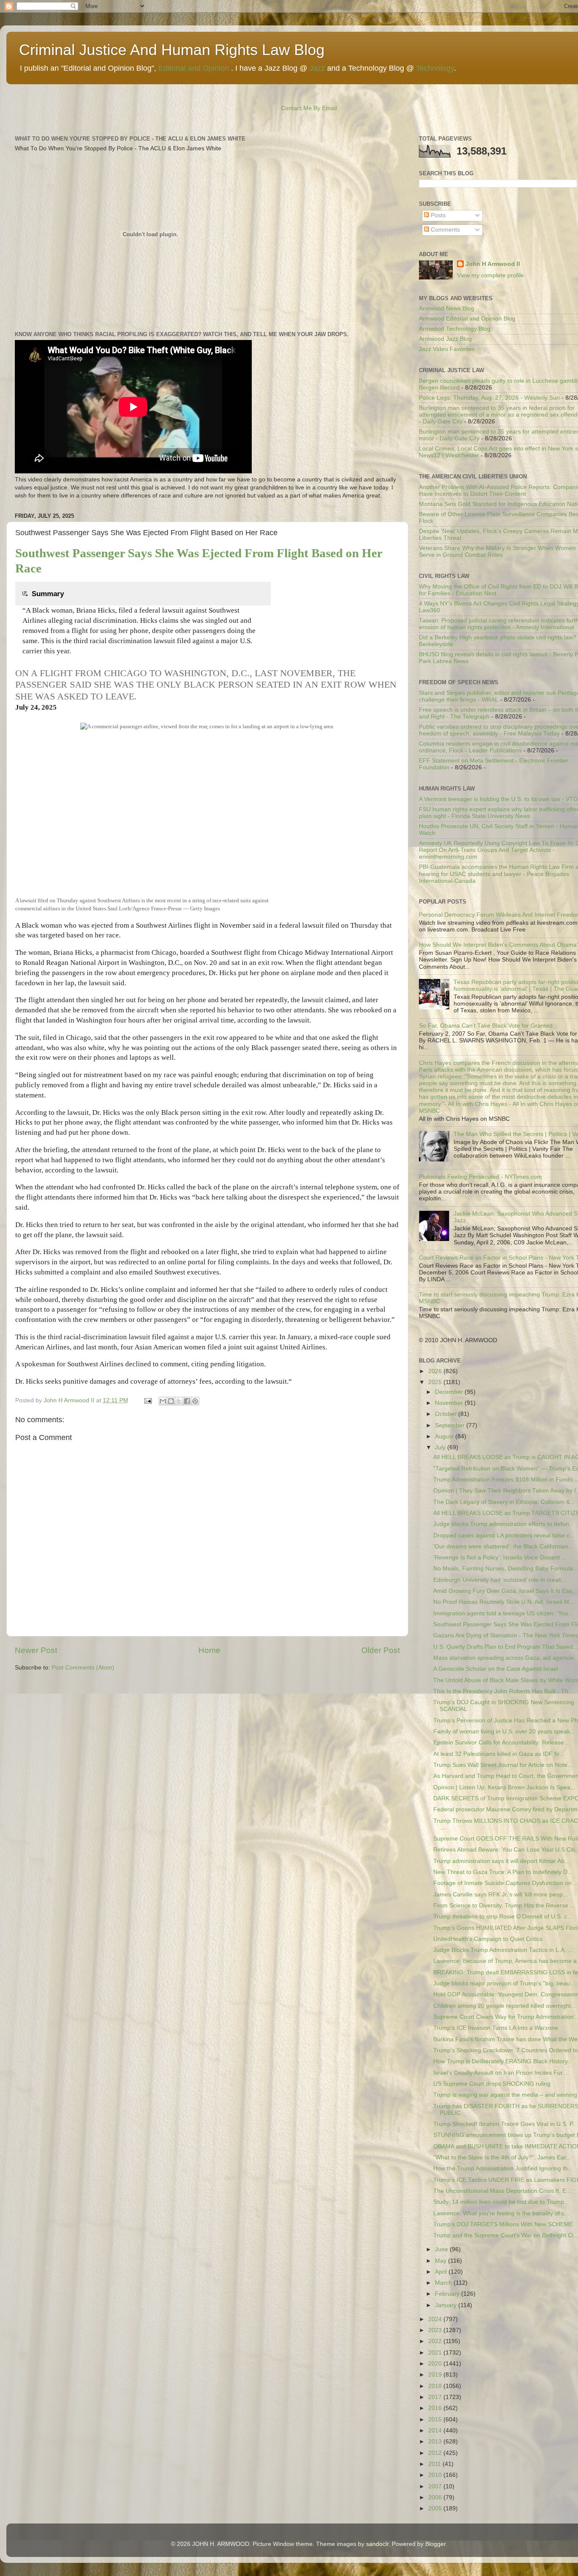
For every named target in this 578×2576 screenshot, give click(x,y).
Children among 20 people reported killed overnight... (505, 2006)
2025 (436, 1382)
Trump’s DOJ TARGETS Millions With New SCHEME (503, 2224)
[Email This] (163, 1401)
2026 (436, 1371)
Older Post (381, 1650)
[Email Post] (147, 1400)
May (442, 2261)
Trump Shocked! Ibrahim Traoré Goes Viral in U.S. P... (505, 2124)
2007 (436, 2486)
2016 (436, 2408)
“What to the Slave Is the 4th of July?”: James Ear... (502, 2157)
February (448, 2294)
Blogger (435, 2544)
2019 (436, 2375)
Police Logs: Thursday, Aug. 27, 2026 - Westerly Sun (489, 398)
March (444, 2283)
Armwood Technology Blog (455, 329)
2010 (436, 2475)
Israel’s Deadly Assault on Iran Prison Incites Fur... (500, 2073)
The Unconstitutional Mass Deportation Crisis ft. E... (502, 2191)
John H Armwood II (493, 264)
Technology (435, 68)
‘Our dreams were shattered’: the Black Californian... (503, 1546)
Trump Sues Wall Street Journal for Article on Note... (503, 1765)
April (442, 2272)
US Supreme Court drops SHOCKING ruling (492, 2084)
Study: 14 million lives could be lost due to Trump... (501, 2202)
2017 (436, 2397)
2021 (436, 2353)
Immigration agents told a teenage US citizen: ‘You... (503, 1613)
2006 (436, 2497)
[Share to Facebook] (187, 1401)
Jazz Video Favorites (447, 349)
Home (209, 1650)
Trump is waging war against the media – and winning (505, 2095)
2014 (436, 2431)
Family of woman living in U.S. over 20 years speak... (504, 1732)
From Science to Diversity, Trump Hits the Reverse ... (504, 1906)
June (442, 2249)
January (447, 2305)
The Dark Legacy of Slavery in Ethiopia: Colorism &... (504, 1502)
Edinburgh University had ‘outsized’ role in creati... (500, 1580)
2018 (436, 2386)
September (451, 1425)
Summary (47, 594)
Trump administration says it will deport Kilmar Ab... (501, 1861)
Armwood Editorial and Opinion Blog (467, 319)
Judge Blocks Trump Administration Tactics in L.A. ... (503, 1950)
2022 (436, 2341)
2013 (436, 2442)
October (447, 1414)
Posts (437, 215)
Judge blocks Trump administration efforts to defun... (504, 1524)
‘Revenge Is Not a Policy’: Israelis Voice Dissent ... (500, 1557)
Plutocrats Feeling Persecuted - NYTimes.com (480, 1177)
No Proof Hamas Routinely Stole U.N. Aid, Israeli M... (504, 1602)
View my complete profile (490, 275)
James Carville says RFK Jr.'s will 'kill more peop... (501, 1895)
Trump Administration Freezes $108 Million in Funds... (505, 1480)
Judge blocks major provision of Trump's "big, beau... (504, 1983)
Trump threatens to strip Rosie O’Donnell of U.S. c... (503, 1917)
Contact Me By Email (309, 108)
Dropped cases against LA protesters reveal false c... (504, 1535)
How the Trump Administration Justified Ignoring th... (503, 2168)
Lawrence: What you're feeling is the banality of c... (501, 2213)
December (450, 1392)
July (441, 1447)
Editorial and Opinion (194, 68)
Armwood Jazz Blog (445, 339)
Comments (445, 230)
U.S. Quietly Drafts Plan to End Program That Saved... (506, 1647)
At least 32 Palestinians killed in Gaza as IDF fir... (499, 1754)
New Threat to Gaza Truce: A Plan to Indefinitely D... (503, 1872)
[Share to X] (179, 1401)
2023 (436, 2330)
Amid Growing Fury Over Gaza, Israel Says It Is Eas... (505, 1591)
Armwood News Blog (447, 308)
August (445, 1436)
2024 (436, 2319)
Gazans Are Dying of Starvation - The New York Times (506, 1635)
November (450, 1403)
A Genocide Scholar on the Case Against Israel (496, 1669)
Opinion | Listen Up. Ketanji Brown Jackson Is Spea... (504, 1787)
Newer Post (36, 1650)
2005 (436, 2508)
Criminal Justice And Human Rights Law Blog (172, 50)
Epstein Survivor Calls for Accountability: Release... (501, 1743)
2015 (436, 2420)
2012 (436, 2453)
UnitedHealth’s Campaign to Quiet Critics (488, 1939)
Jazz (317, 68)
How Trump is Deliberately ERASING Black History (501, 2061)
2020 (436, 2364)
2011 (435, 2464)
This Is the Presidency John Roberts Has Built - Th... (503, 1691)
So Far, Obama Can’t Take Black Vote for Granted (486, 1026)
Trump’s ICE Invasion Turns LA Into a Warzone (496, 2028)
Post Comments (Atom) (83, 1668)
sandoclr (377, 2544)
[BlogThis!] (171, 1401)
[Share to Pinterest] (195, 1401)
